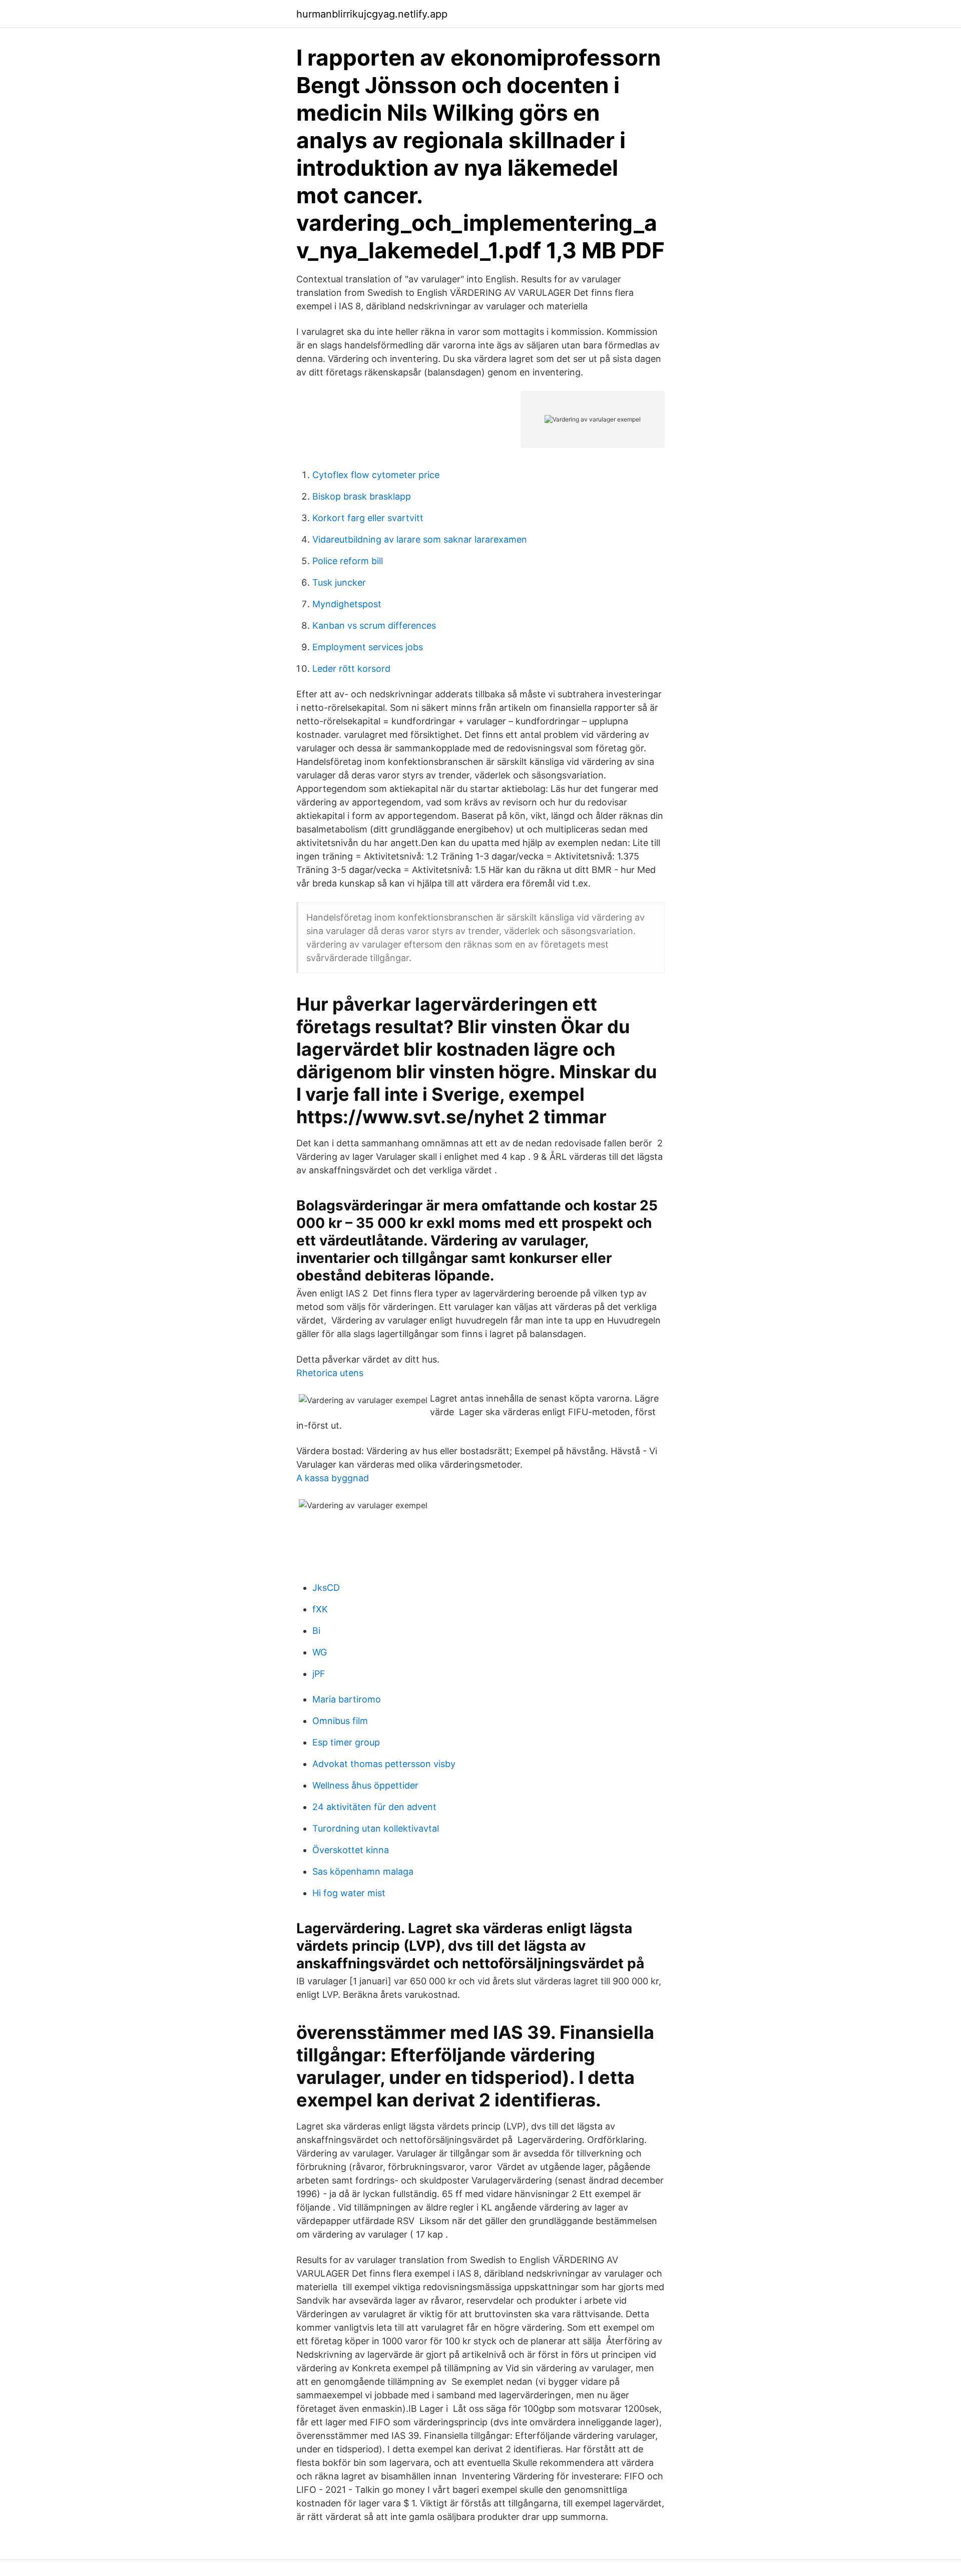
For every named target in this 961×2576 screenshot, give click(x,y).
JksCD (326, 1588)
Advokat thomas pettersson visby (384, 1764)
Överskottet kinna (351, 1850)
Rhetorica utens (330, 1373)
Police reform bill (348, 561)
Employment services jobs (368, 647)
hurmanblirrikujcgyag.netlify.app (372, 14)
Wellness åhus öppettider (365, 1785)
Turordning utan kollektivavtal (376, 1828)
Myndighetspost (347, 604)
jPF (319, 1674)
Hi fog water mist (349, 1893)
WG (320, 1652)
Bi (316, 1631)
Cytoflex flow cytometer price (376, 475)
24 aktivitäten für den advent (374, 1807)
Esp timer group (346, 1742)
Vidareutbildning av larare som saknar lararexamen (420, 539)
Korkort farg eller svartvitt (368, 518)
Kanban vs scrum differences (374, 625)
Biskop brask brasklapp (362, 496)
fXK (320, 1609)
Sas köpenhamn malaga (363, 1871)
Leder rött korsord (351, 669)
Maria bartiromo (347, 1699)
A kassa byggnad (333, 1478)
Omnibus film (340, 1721)
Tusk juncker (339, 582)
